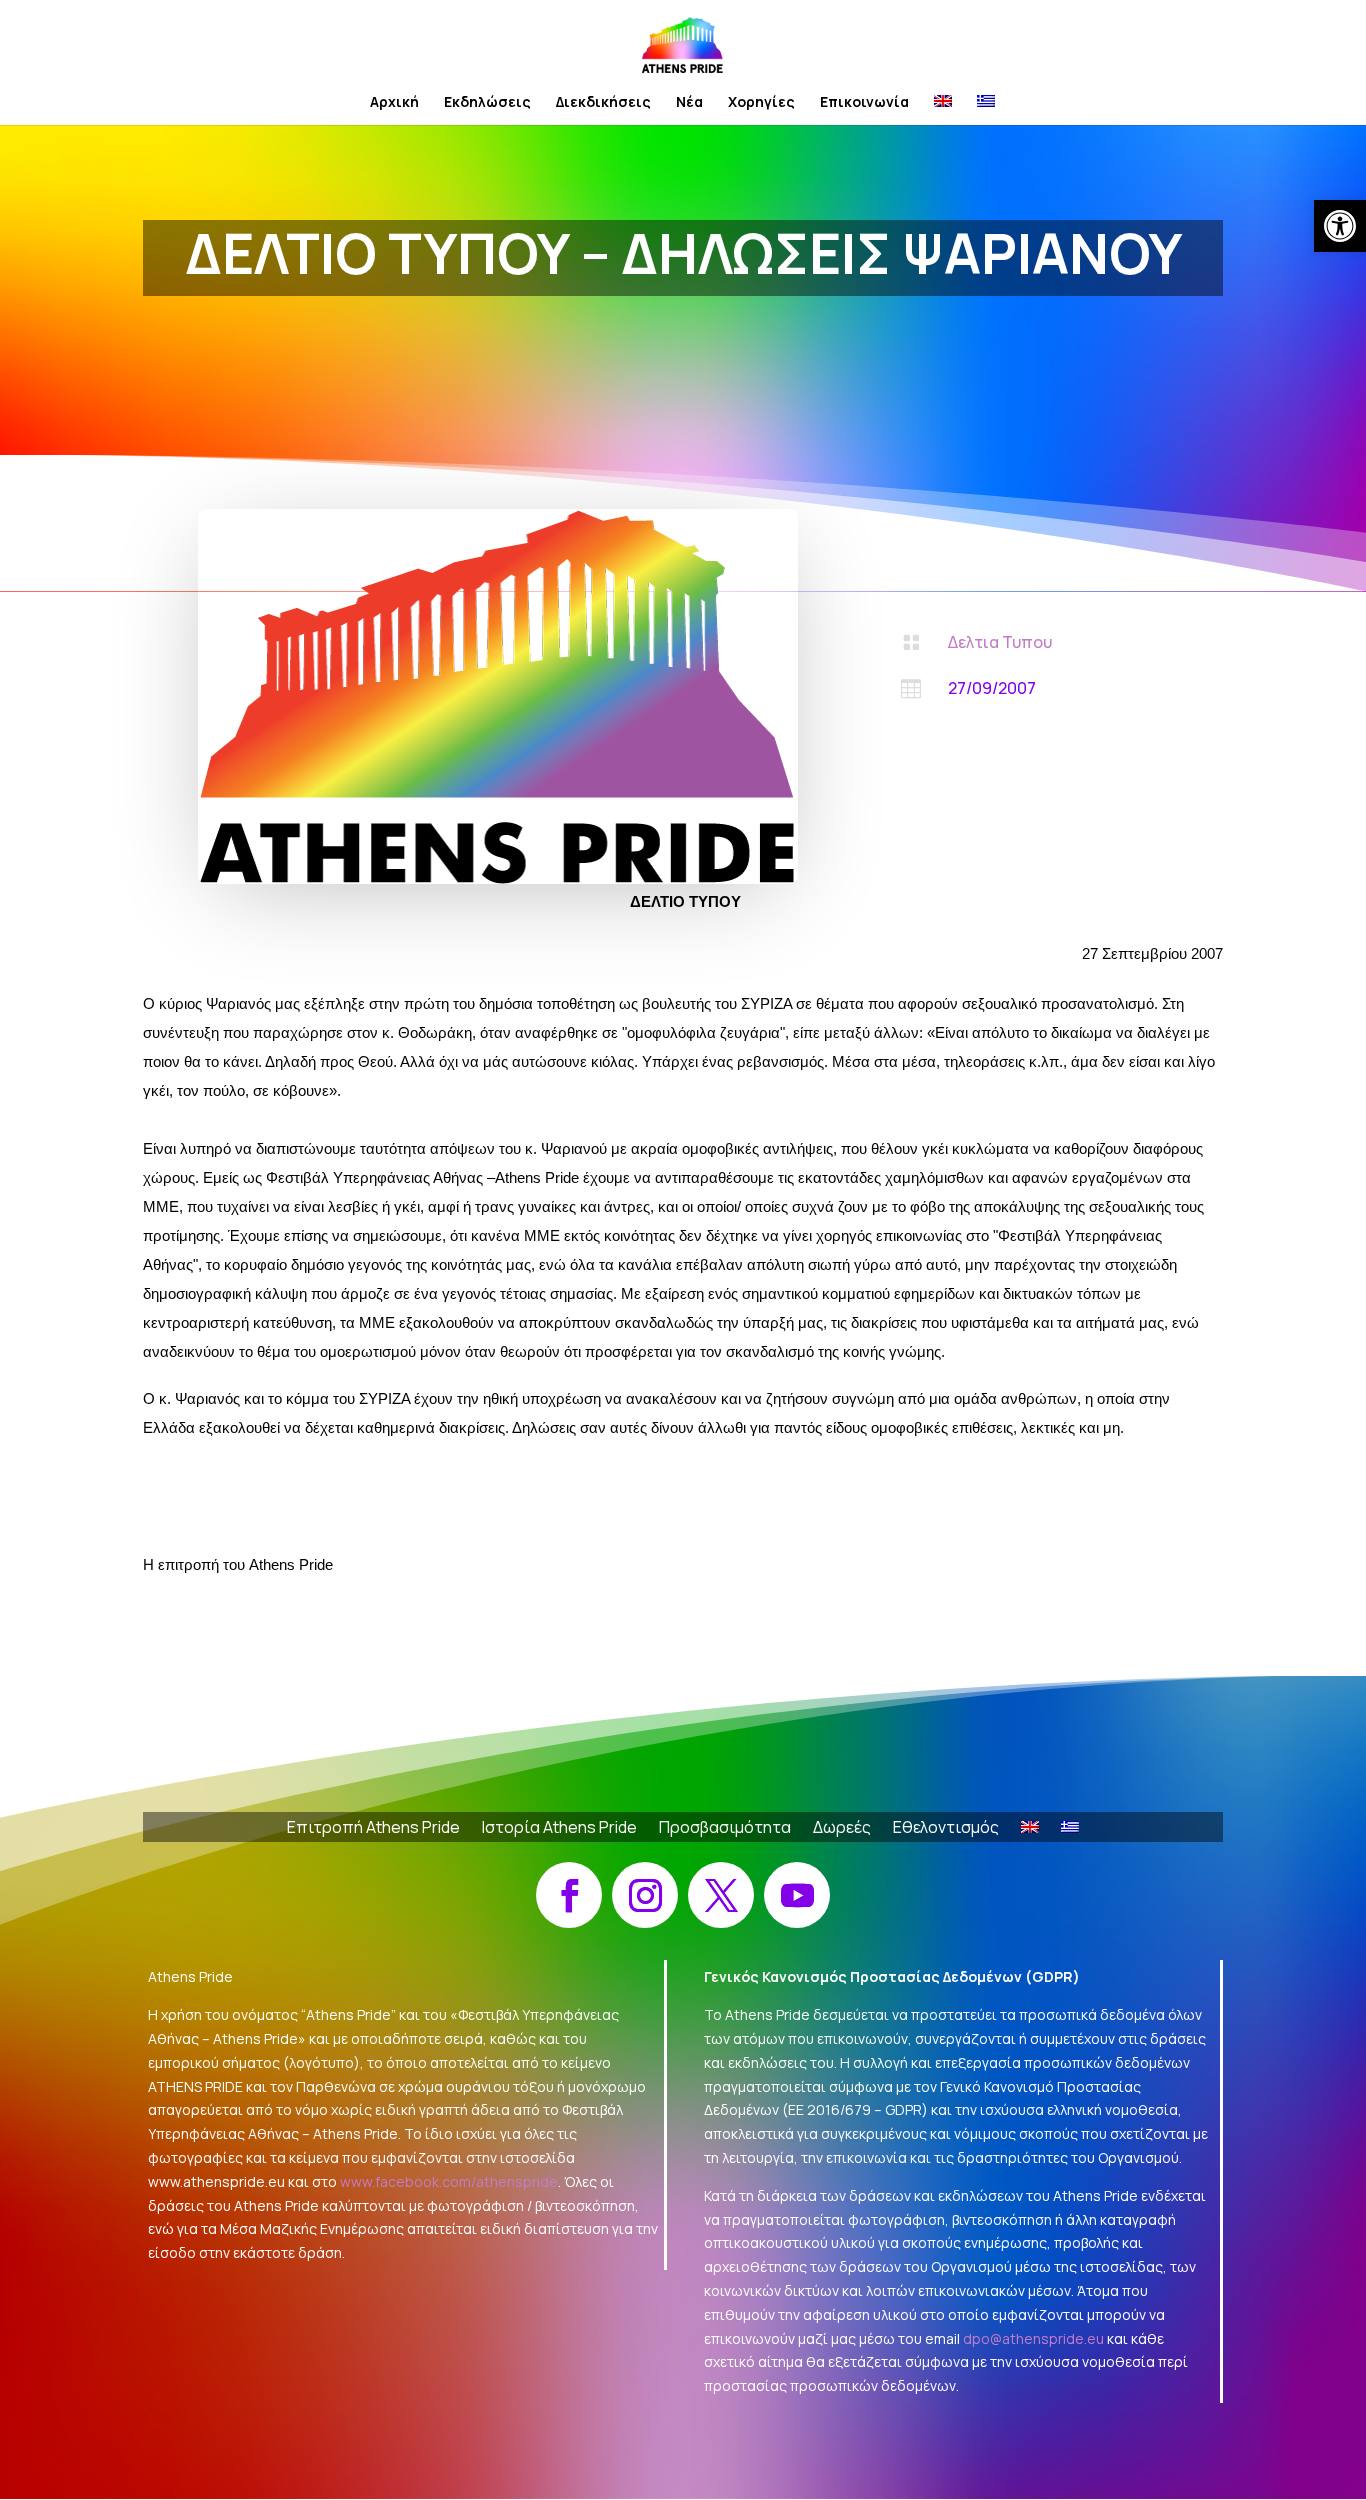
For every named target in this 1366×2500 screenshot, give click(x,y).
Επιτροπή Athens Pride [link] (373, 1829)
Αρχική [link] (394, 103)
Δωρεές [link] (842, 1829)
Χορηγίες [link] (761, 103)
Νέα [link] (689, 103)
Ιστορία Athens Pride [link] (559, 1829)
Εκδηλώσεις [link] (487, 103)
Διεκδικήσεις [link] (603, 103)
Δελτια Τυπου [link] (1000, 642)
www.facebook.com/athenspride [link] (449, 2181)
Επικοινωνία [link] (864, 103)
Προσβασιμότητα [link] (725, 1829)
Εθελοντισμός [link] (946, 1829)
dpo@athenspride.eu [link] (1033, 2338)
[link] (1340, 226)
